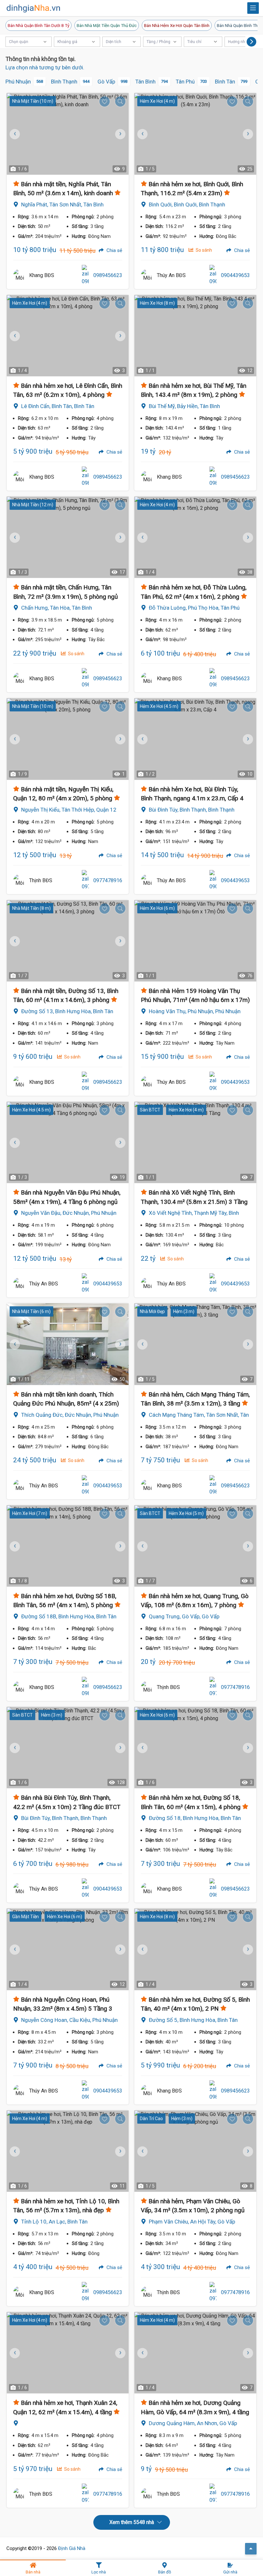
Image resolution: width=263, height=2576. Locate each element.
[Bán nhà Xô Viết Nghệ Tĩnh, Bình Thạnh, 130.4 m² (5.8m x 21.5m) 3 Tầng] (195, 1142)
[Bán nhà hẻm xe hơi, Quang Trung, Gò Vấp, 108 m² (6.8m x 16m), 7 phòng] (195, 1546)
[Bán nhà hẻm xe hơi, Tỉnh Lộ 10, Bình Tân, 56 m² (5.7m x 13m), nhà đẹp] (68, 2151)
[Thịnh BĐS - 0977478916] (20, 881)
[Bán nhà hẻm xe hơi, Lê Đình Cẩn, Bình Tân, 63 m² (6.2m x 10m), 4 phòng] (68, 336)
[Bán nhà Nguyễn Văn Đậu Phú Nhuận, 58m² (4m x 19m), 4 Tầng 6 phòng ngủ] (68, 1142)
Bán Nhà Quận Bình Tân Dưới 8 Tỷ (38, 25)
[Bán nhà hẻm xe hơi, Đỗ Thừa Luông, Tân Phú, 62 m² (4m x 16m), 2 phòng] (195, 537)
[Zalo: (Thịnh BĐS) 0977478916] (85, 881)
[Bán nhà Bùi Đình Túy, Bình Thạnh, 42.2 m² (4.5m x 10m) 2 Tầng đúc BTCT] (68, 1748)
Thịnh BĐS (41, 880)
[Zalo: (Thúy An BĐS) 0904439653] (213, 275)
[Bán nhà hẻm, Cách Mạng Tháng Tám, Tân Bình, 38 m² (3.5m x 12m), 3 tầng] (195, 1344)
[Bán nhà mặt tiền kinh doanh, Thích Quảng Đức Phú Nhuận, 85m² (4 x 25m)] (68, 1344)
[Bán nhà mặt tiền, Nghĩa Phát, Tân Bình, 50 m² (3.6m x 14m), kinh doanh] (68, 134)
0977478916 (108, 880)
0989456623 (108, 275)
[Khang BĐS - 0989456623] (20, 275)
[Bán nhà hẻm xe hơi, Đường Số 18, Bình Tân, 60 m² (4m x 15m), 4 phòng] (195, 1748)
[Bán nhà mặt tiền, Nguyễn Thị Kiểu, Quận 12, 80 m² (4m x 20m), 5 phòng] (68, 739)
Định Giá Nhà (72, 2548)
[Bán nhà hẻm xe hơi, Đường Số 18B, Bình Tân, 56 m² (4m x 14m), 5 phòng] (68, 1546)
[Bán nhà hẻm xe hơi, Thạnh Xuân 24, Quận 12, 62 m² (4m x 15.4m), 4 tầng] (68, 2353)
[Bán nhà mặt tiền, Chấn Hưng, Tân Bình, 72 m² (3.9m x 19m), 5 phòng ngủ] (68, 537)
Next (119, 134)
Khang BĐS (42, 275)
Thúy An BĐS (171, 275)
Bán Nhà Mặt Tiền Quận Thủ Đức (107, 25)
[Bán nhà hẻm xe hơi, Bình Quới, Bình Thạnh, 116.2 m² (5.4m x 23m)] (195, 134)
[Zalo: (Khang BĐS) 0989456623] (85, 275)
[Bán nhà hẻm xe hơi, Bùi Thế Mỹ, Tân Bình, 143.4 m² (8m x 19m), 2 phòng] (195, 336)
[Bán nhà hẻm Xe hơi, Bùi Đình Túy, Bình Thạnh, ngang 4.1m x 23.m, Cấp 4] (195, 739)
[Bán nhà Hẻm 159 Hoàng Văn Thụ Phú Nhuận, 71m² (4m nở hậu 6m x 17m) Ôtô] (195, 941)
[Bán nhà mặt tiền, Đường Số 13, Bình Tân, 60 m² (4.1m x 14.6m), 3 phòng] (68, 941)
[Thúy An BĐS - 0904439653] (147, 275)
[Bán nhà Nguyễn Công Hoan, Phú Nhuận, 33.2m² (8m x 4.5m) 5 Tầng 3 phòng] (68, 1949)
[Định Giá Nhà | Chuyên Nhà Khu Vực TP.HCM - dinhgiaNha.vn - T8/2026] (34, 8)
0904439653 (235, 275)
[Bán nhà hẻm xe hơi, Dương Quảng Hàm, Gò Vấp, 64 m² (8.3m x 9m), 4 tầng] (195, 2353)
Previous (142, 134)
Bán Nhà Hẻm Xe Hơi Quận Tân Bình (177, 25)
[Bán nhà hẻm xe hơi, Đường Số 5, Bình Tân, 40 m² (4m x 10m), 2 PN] (195, 1949)
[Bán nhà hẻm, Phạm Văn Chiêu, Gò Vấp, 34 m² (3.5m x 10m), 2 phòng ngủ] (195, 2151)
